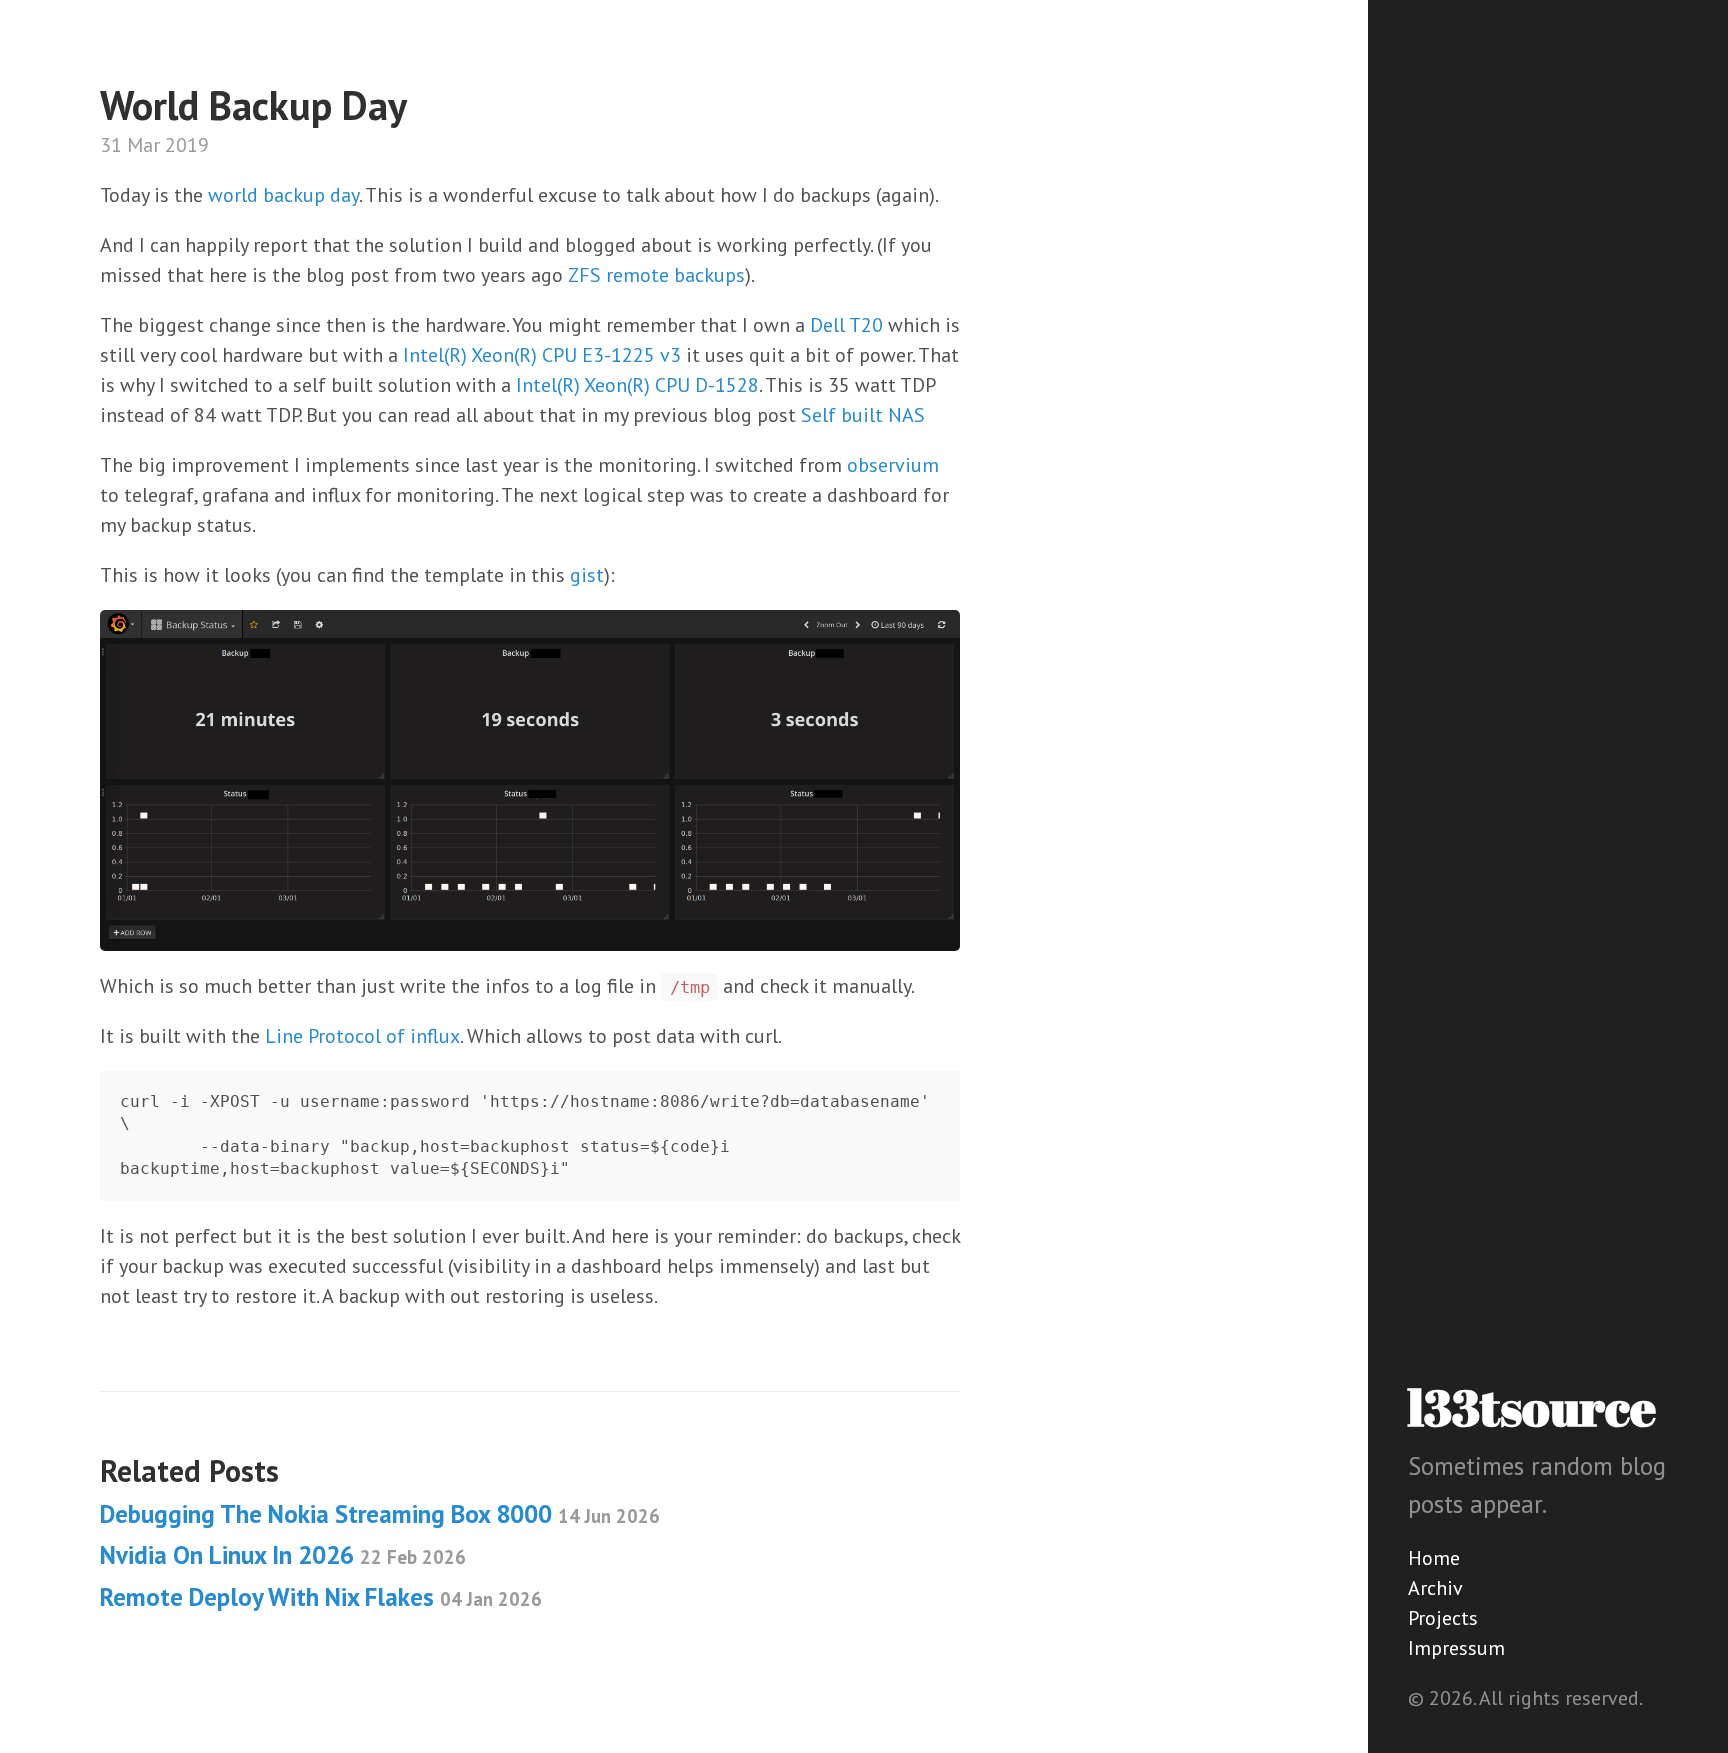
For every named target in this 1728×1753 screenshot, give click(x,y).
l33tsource (1532, 1407)
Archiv (1435, 1588)
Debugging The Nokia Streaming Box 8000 (380, 1514)
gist (587, 575)
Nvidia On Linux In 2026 (283, 1555)
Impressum (1456, 1648)
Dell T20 (846, 325)
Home (1434, 1558)
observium (893, 465)
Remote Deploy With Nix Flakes (321, 1597)
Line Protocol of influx (362, 1036)
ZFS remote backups (656, 275)
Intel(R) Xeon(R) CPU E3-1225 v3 (542, 355)
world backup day (283, 195)
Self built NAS (863, 415)
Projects (1443, 1618)
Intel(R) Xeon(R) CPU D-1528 (637, 385)
